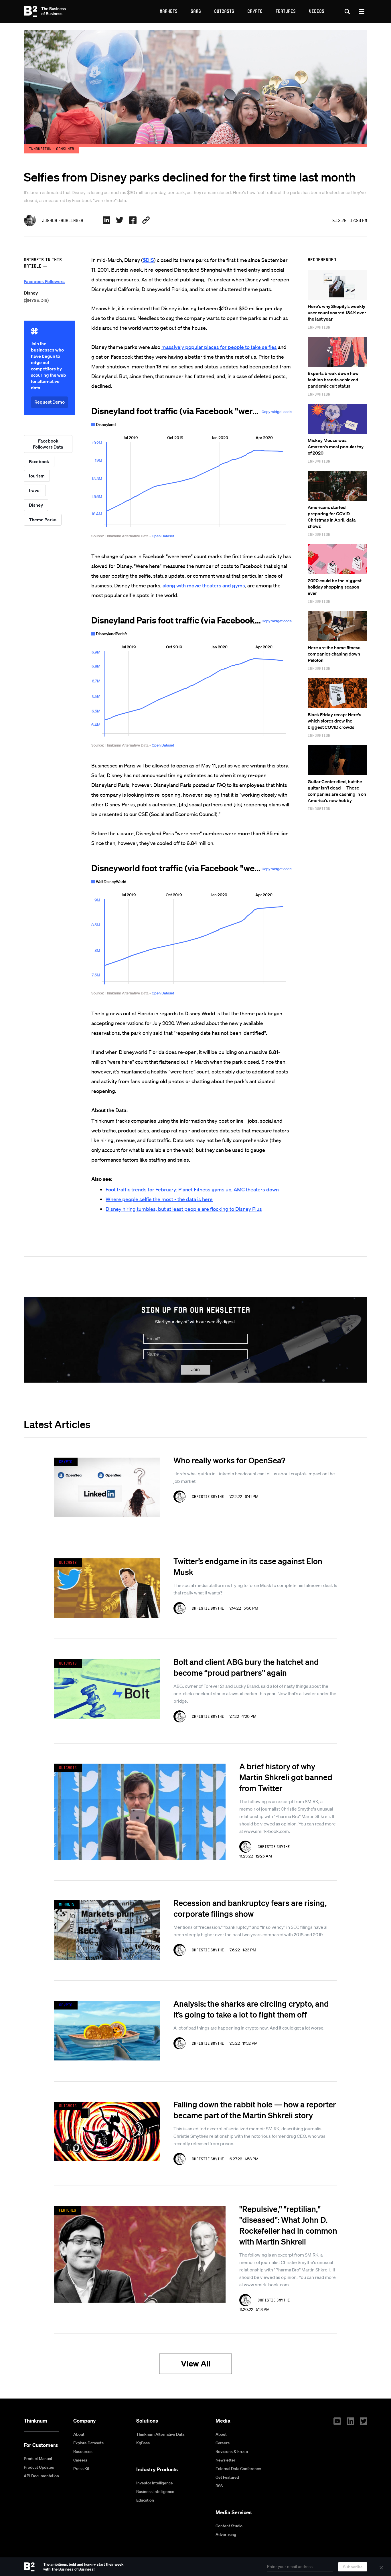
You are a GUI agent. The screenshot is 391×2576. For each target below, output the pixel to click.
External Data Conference (238, 2469)
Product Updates (39, 2467)
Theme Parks (43, 520)
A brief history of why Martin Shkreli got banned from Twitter (286, 1777)
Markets (169, 11)
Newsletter (225, 2460)
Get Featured (227, 2477)
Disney (36, 505)
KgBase (143, 2443)
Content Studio (229, 2526)
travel (35, 490)
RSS (219, 2486)
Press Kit (81, 2469)
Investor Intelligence (155, 2483)
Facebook (39, 461)
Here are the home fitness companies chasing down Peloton (334, 654)
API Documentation (41, 2476)
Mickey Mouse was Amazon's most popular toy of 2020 (336, 447)
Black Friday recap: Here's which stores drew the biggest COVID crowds (334, 721)
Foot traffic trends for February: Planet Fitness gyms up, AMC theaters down (192, 1189)
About (79, 2434)
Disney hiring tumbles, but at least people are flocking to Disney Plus (184, 1209)
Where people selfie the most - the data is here (159, 1199)
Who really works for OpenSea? (229, 1460)
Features (286, 11)
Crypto (255, 11)
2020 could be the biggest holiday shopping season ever (335, 587)
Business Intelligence (155, 2492)
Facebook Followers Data (48, 444)
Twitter (364, 2421)
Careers (80, 2460)
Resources (83, 2451)
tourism (37, 476)
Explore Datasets (88, 2443)
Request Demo (50, 402)
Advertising (226, 2534)
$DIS (148, 260)
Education (145, 2500)
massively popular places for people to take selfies (219, 347)
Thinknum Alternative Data (160, 2434)
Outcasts (224, 11)
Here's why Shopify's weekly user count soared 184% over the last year (337, 313)
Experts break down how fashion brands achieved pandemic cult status (333, 380)
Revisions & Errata (232, 2451)
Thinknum (35, 2421)
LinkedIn (350, 2421)
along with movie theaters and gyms (204, 585)
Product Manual (38, 2459)
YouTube (337, 2421)
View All (196, 2363)
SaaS (196, 11)
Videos (317, 11)
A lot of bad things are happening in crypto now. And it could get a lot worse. (249, 2028)
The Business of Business (45, 11)
